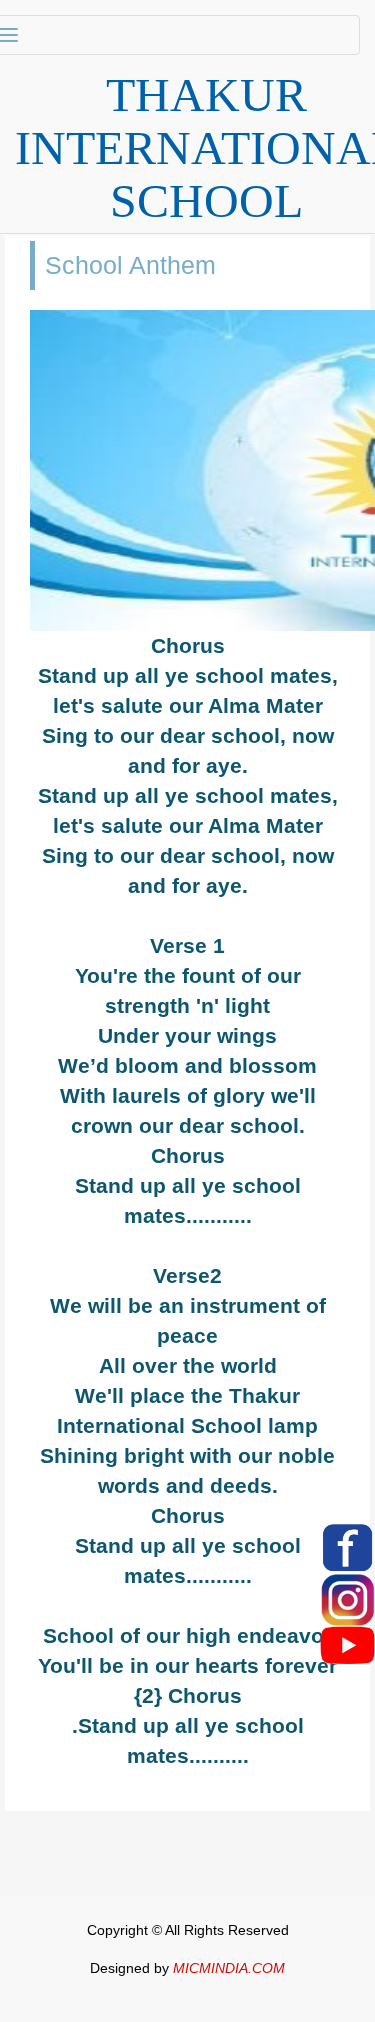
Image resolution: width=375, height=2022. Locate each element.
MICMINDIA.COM (229, 1968)
